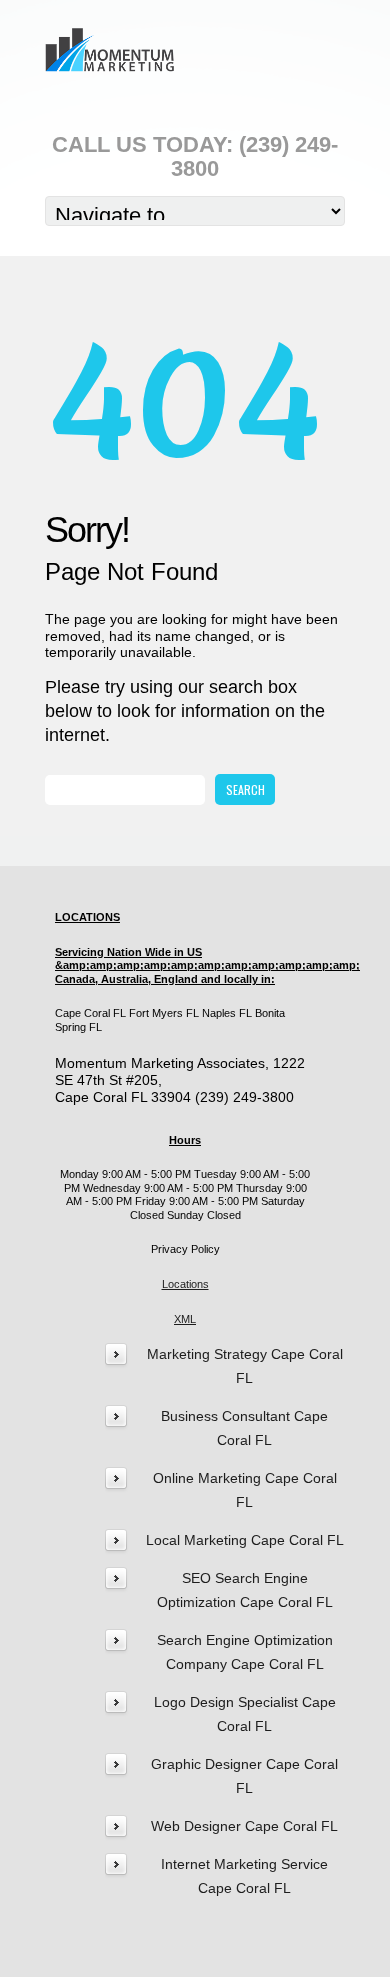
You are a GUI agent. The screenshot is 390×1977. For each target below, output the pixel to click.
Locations (185, 1284)
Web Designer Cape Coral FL (244, 1826)
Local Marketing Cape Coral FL (245, 1540)
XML (185, 1319)
